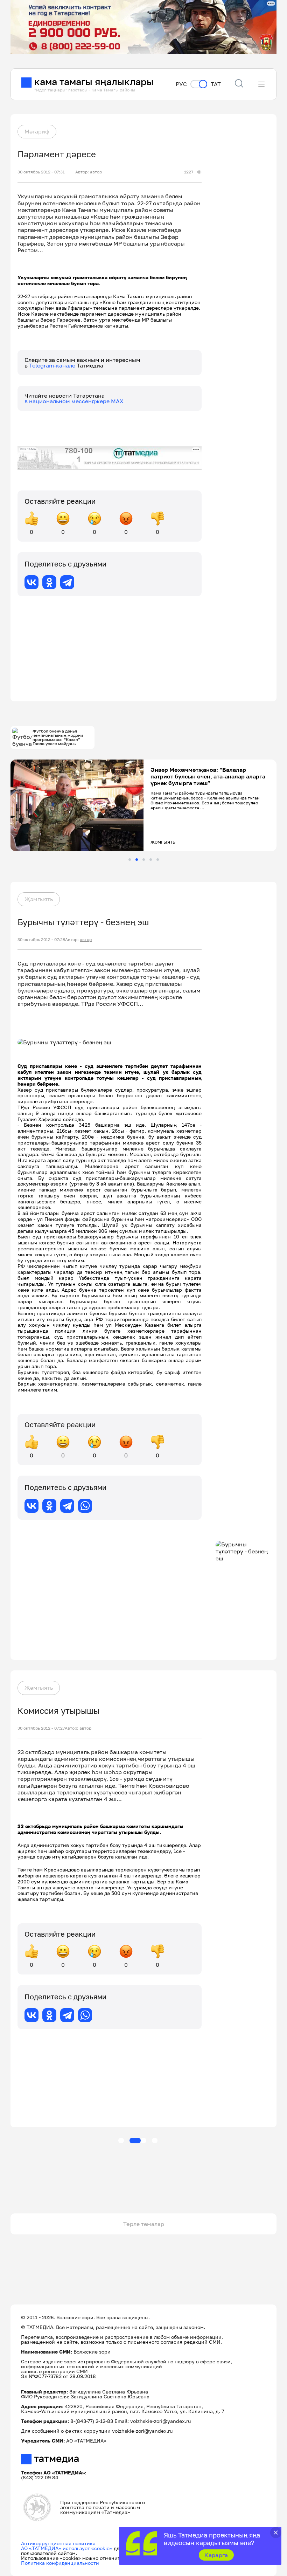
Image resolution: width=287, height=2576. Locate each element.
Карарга (216, 2555)
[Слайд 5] (158, 860)
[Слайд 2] (137, 860)
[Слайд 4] (151, 860)
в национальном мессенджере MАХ (74, 401)
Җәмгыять (39, 899)
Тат (216, 84)
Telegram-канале (53, 365)
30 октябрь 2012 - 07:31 (41, 172)
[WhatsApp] (85, 1506)
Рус (181, 84)
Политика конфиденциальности (60, 2563)
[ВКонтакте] (31, 582)
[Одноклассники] (49, 582)
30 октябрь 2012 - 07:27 (41, 1728)
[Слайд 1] (130, 860)
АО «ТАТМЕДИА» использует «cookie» (67, 2548)
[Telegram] (67, 582)
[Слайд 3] (144, 860)
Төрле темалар (144, 2224)
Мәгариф (37, 131)
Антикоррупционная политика (58, 2543)
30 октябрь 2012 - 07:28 (41, 940)
